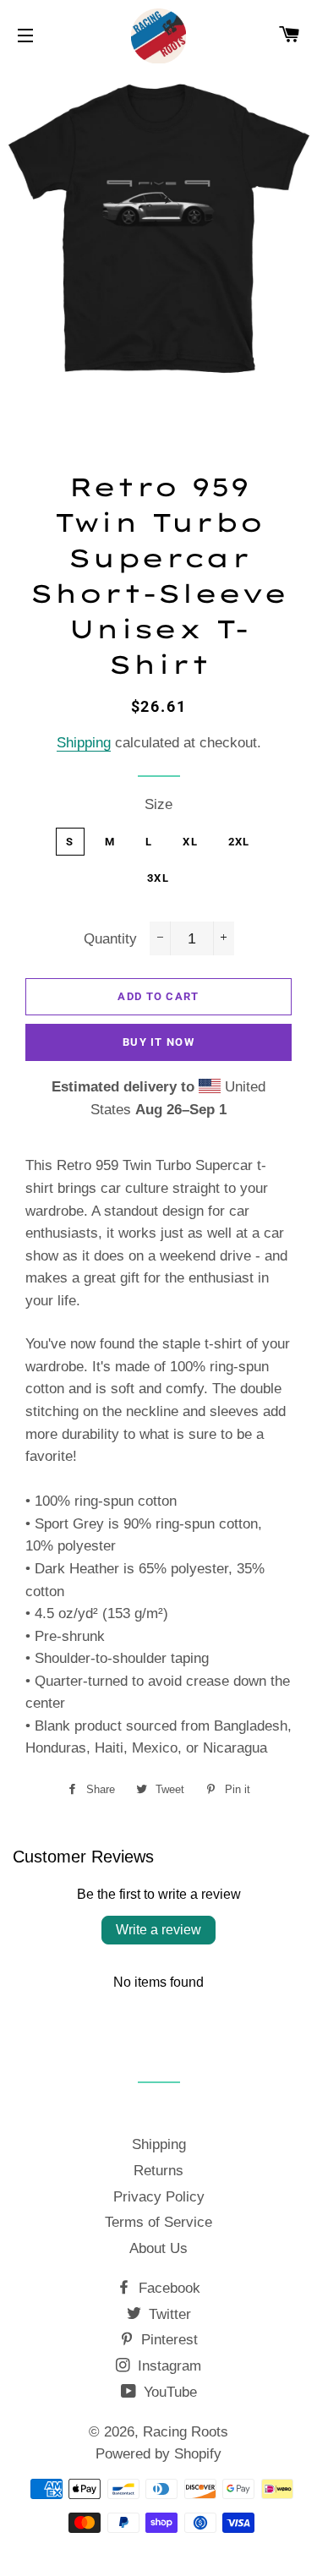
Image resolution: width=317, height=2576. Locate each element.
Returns (158, 2171)
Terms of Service (158, 2222)
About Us (158, 2248)
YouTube (168, 2392)
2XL (239, 842)
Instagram (167, 2366)
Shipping (84, 743)
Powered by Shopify (158, 2454)
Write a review (158, 1930)
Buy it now (158, 1042)
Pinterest (167, 2340)
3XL (158, 878)
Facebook (167, 2288)
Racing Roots (186, 2432)
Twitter (168, 2314)
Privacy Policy (159, 2197)
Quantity (110, 939)
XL (190, 842)
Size (158, 804)
